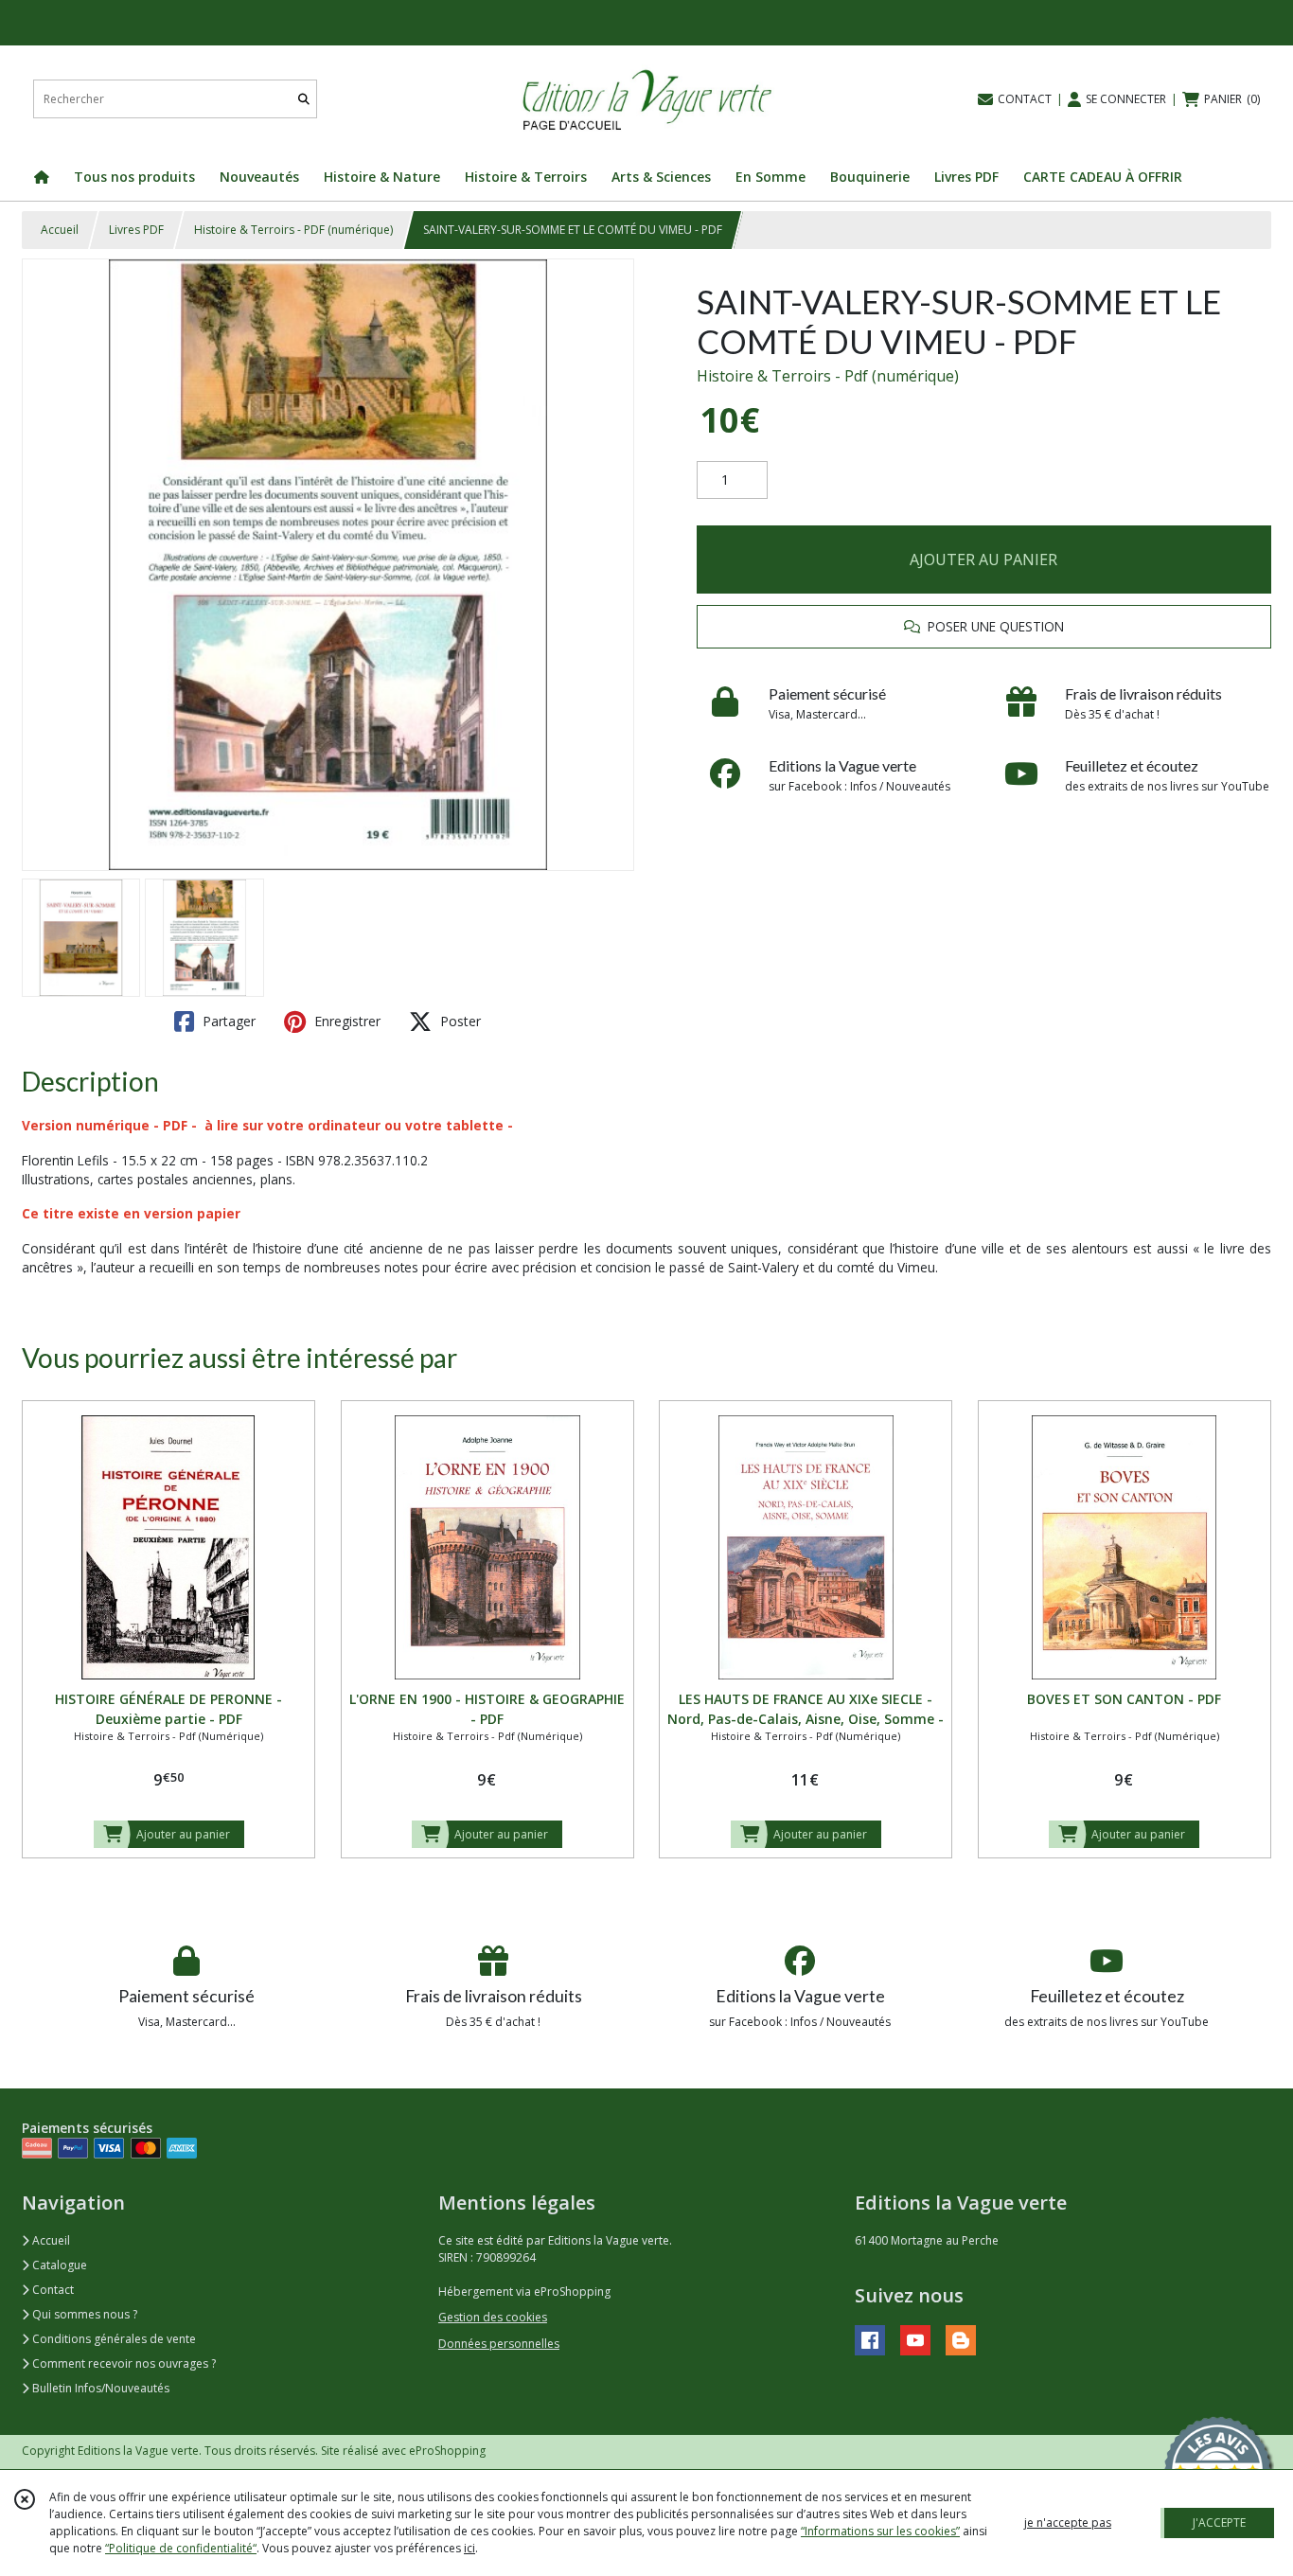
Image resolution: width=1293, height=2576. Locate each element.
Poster (459, 1021)
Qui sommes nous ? (83, 2314)
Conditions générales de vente (113, 2339)
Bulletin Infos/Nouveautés (99, 2388)
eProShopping (447, 2451)
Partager (227, 1021)
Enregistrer (345, 1021)
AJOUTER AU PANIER (983, 560)
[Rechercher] (304, 99)
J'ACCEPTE (1219, 2523)
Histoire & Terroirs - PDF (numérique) (293, 230)
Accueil (60, 230)
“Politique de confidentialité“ (181, 2548)
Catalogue (58, 2265)
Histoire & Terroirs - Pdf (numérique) (828, 376)
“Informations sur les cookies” (880, 2531)
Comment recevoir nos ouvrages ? (123, 2363)
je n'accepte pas (1068, 2523)
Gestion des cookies (493, 2317)
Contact (52, 2290)
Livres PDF (136, 230)
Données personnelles (499, 2344)
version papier (192, 1213)
